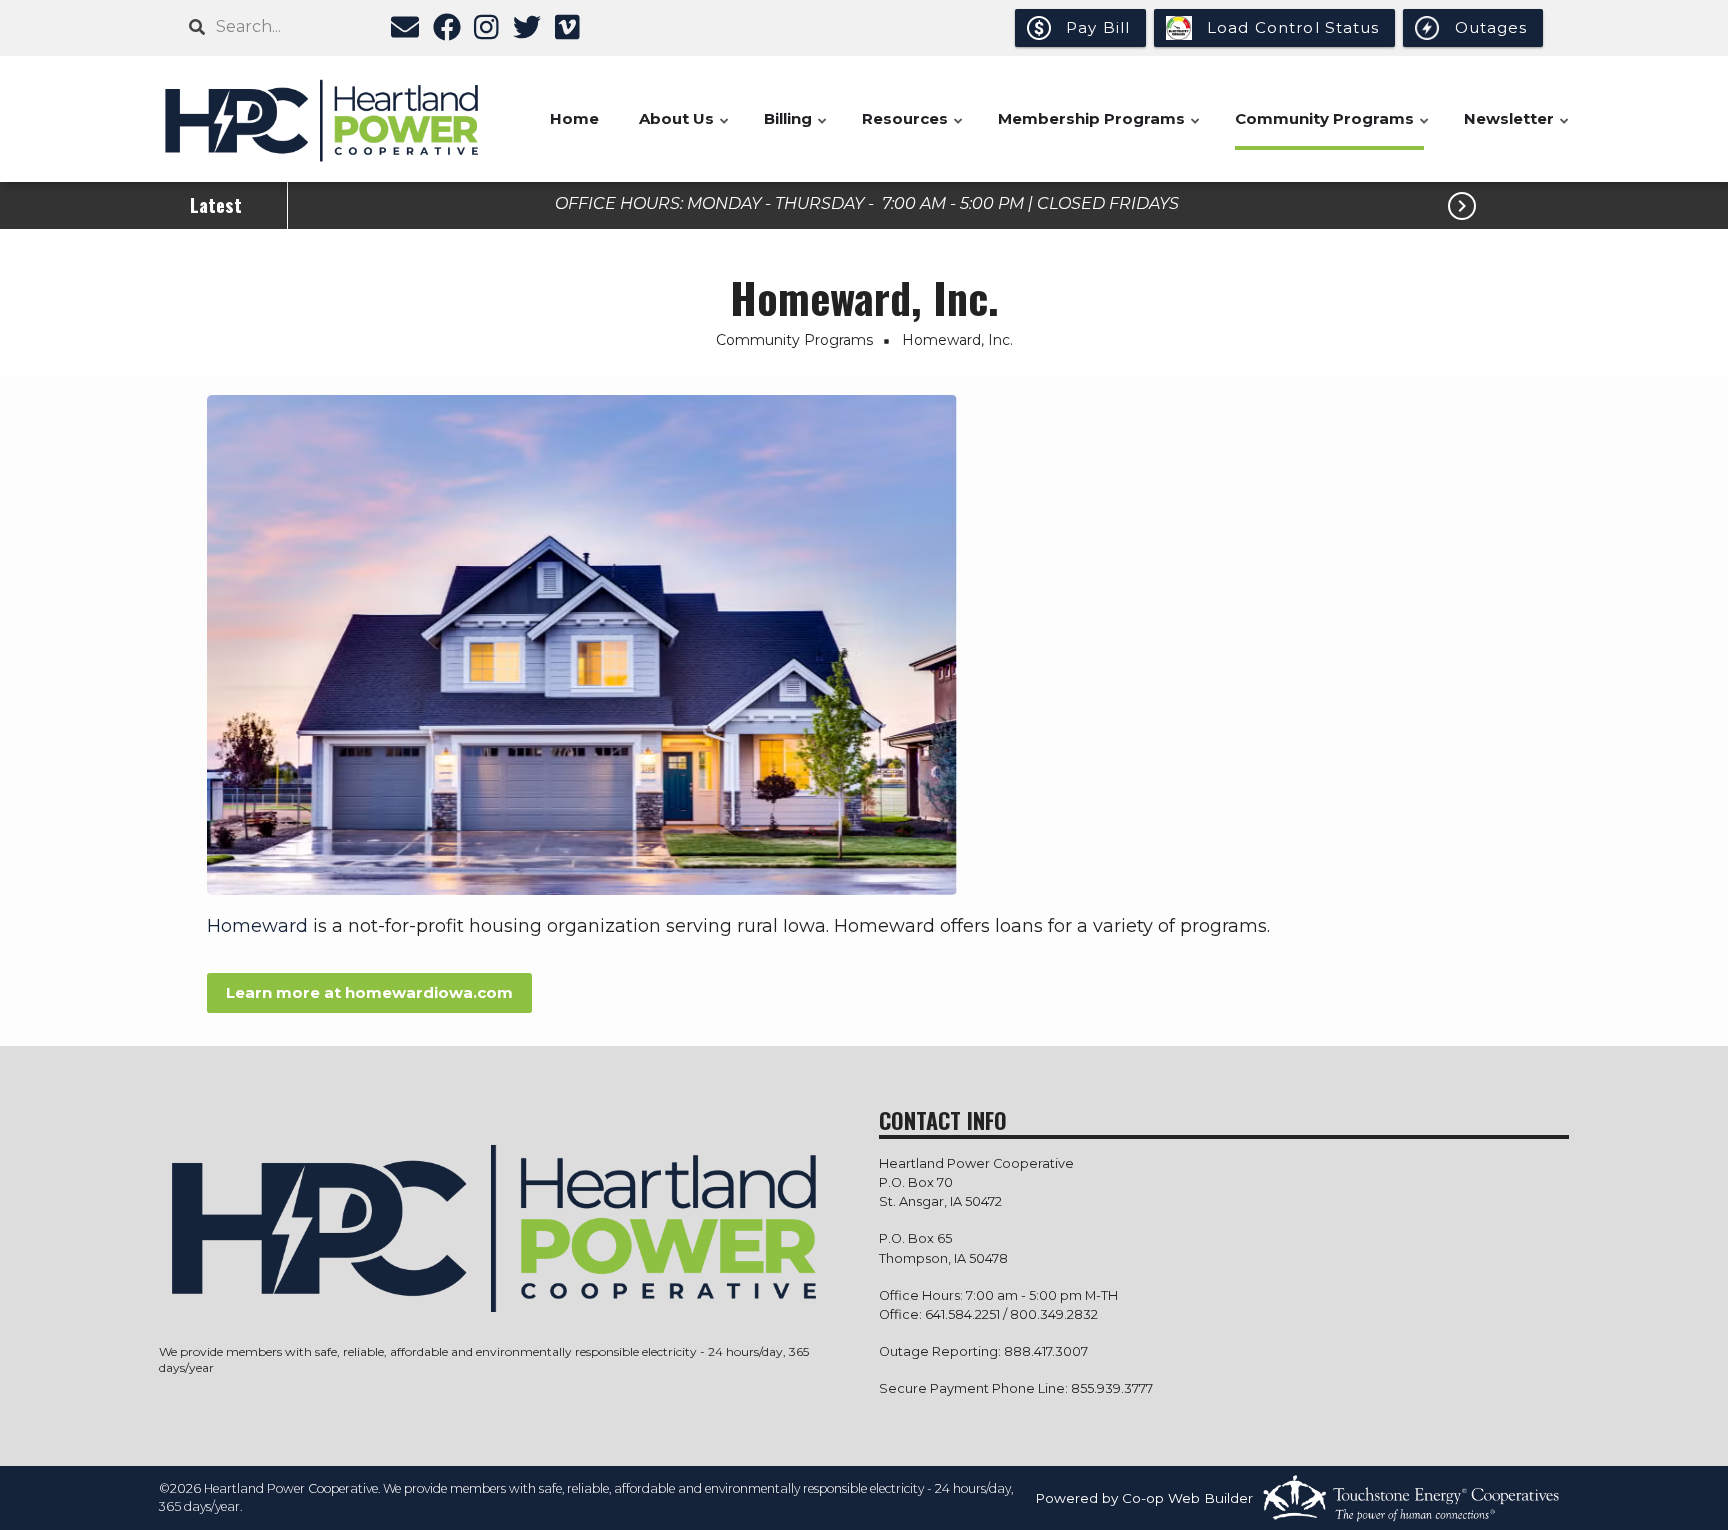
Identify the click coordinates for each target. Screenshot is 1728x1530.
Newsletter (1517, 129)
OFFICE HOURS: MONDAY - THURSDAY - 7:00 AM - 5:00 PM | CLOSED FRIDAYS (867, 202)
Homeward (257, 926)
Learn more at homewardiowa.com (369, 992)
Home (574, 118)
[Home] (324, 119)
